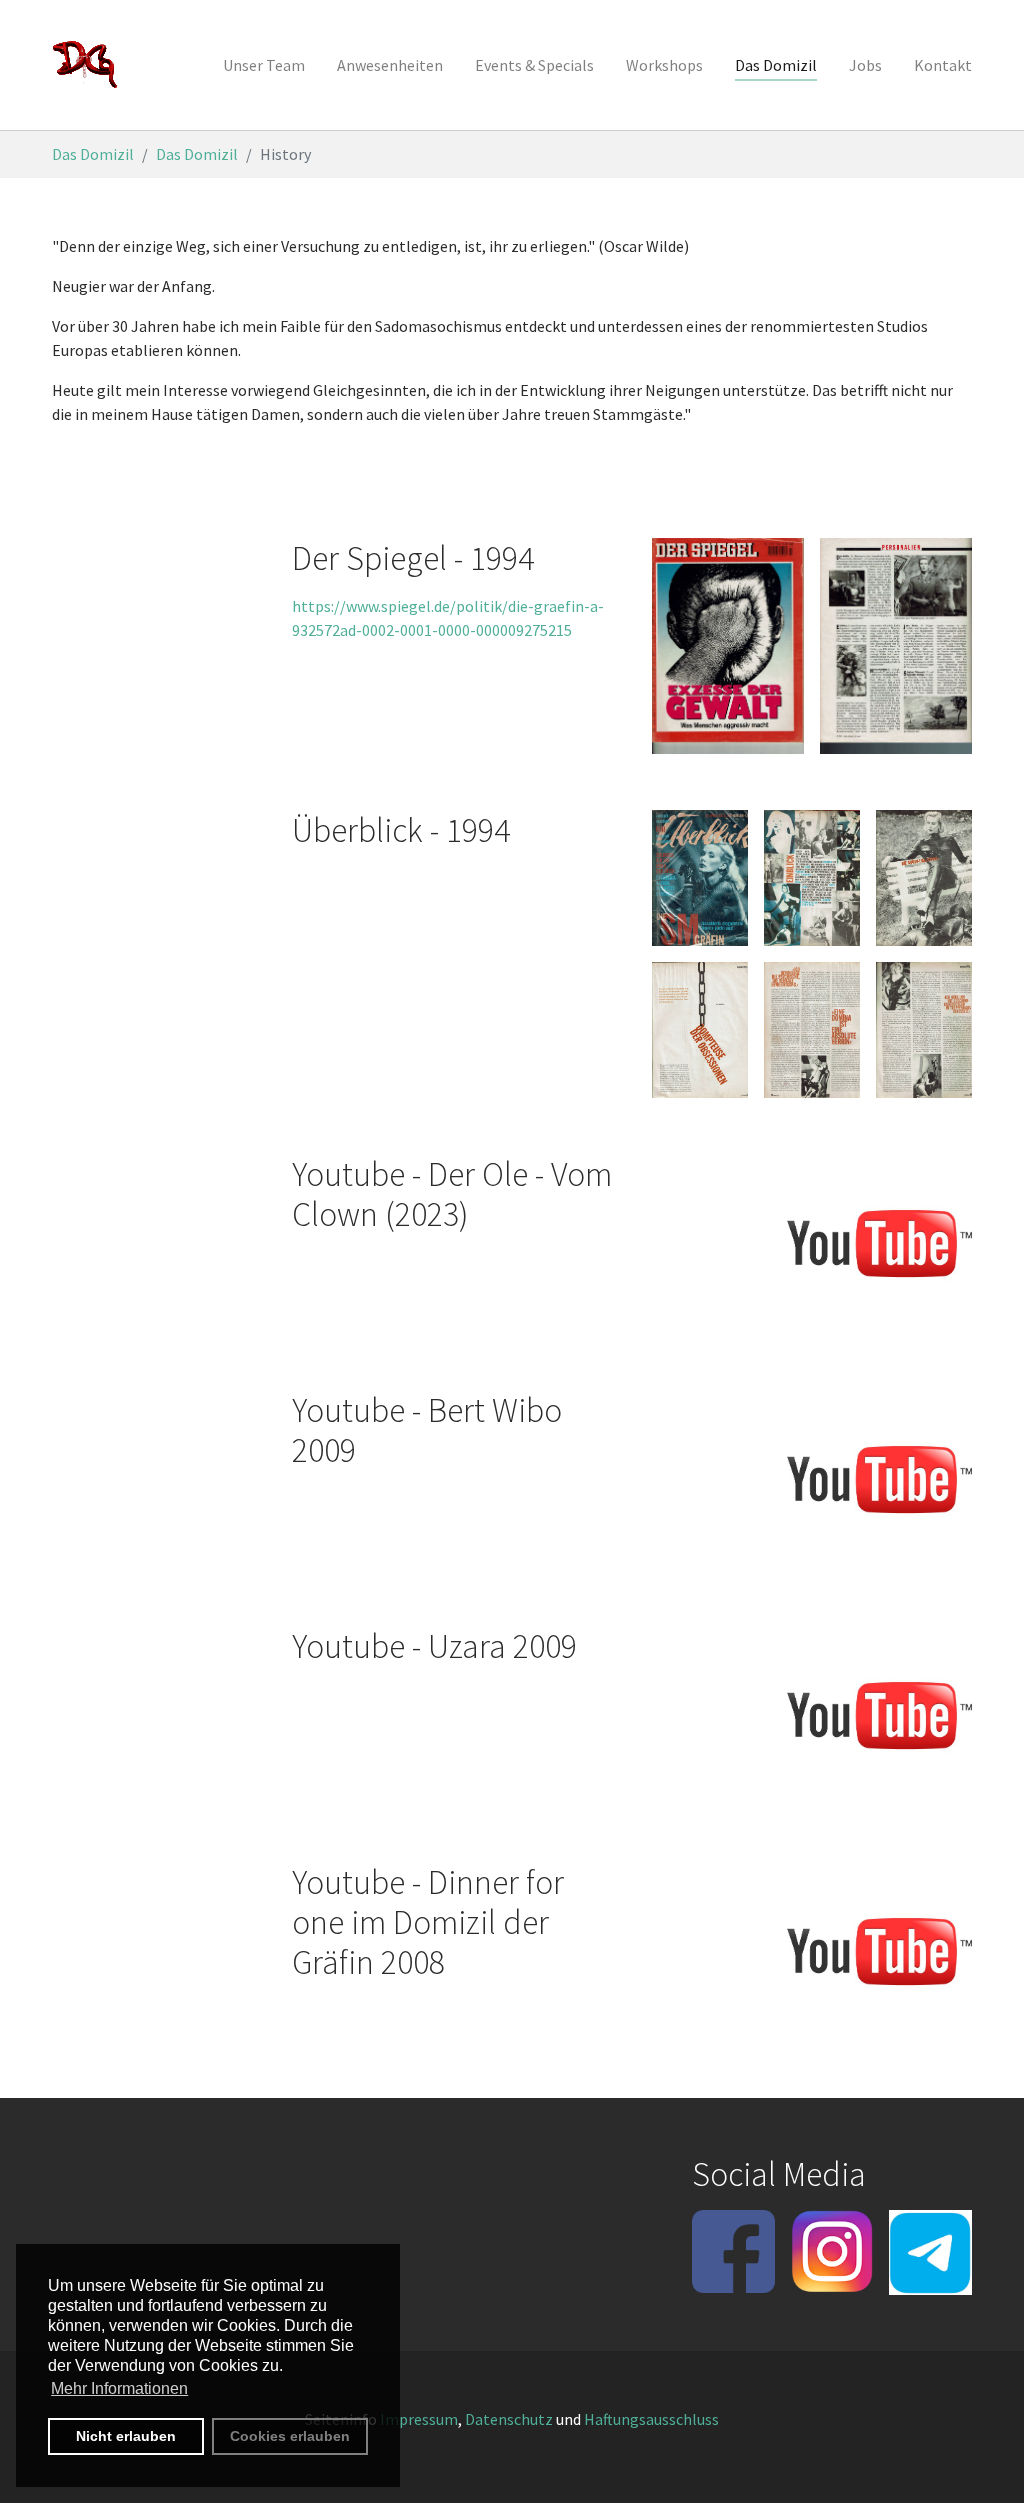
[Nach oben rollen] (980, 2459)
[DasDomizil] (85, 65)
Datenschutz (509, 2419)
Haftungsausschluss (651, 2419)
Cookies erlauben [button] (290, 2436)
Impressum (419, 2419)
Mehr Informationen (119, 2388)
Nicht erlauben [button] (126, 2436)
